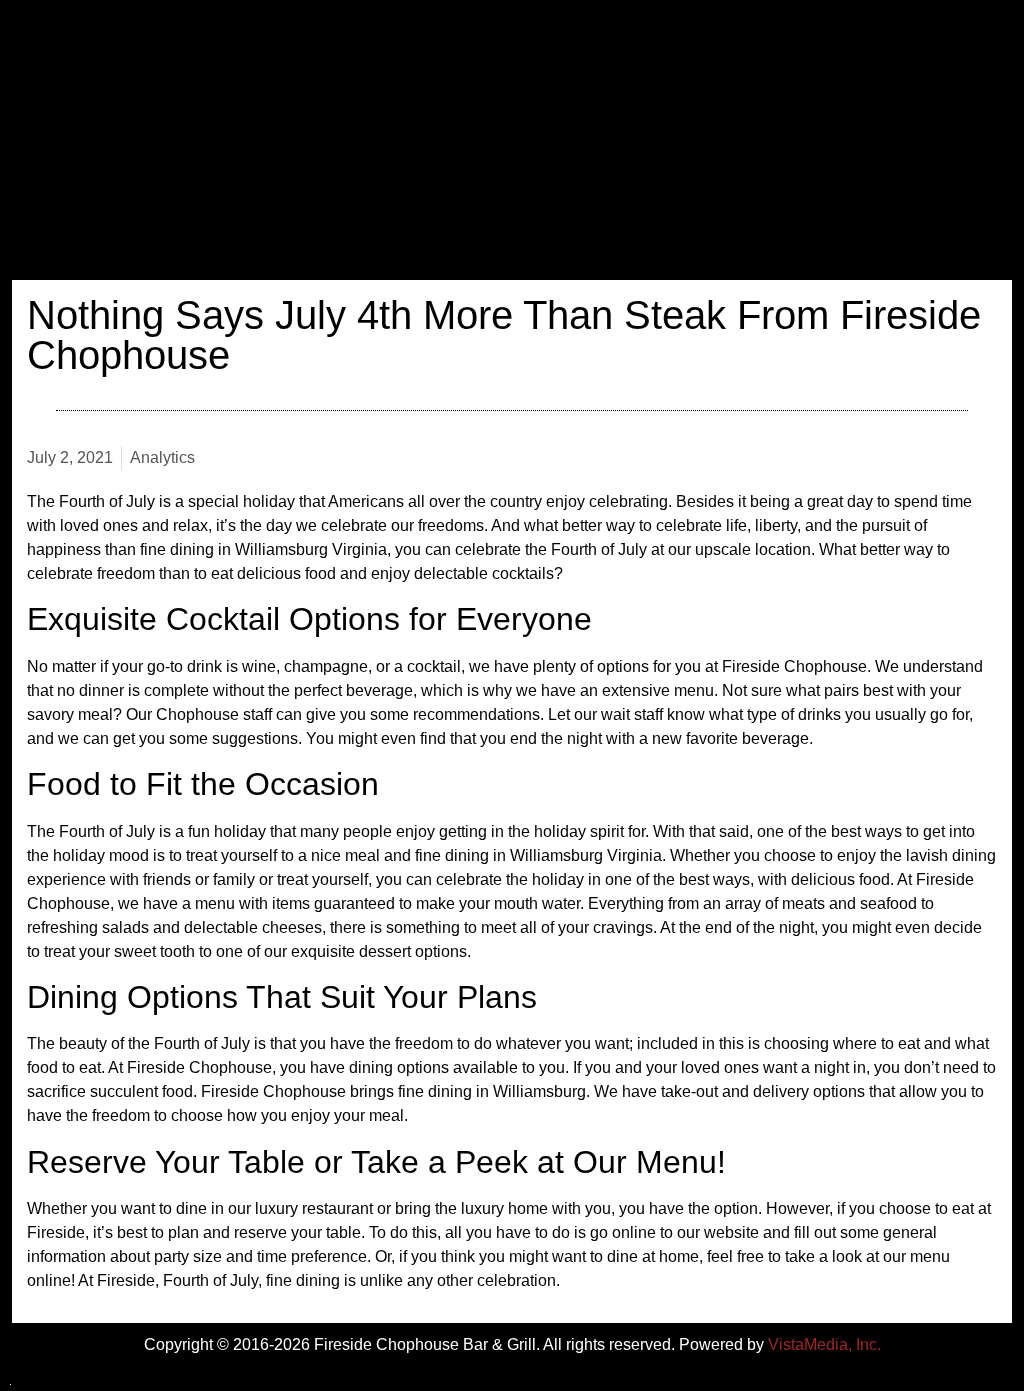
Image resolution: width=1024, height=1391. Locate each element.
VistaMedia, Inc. (824, 1344)
